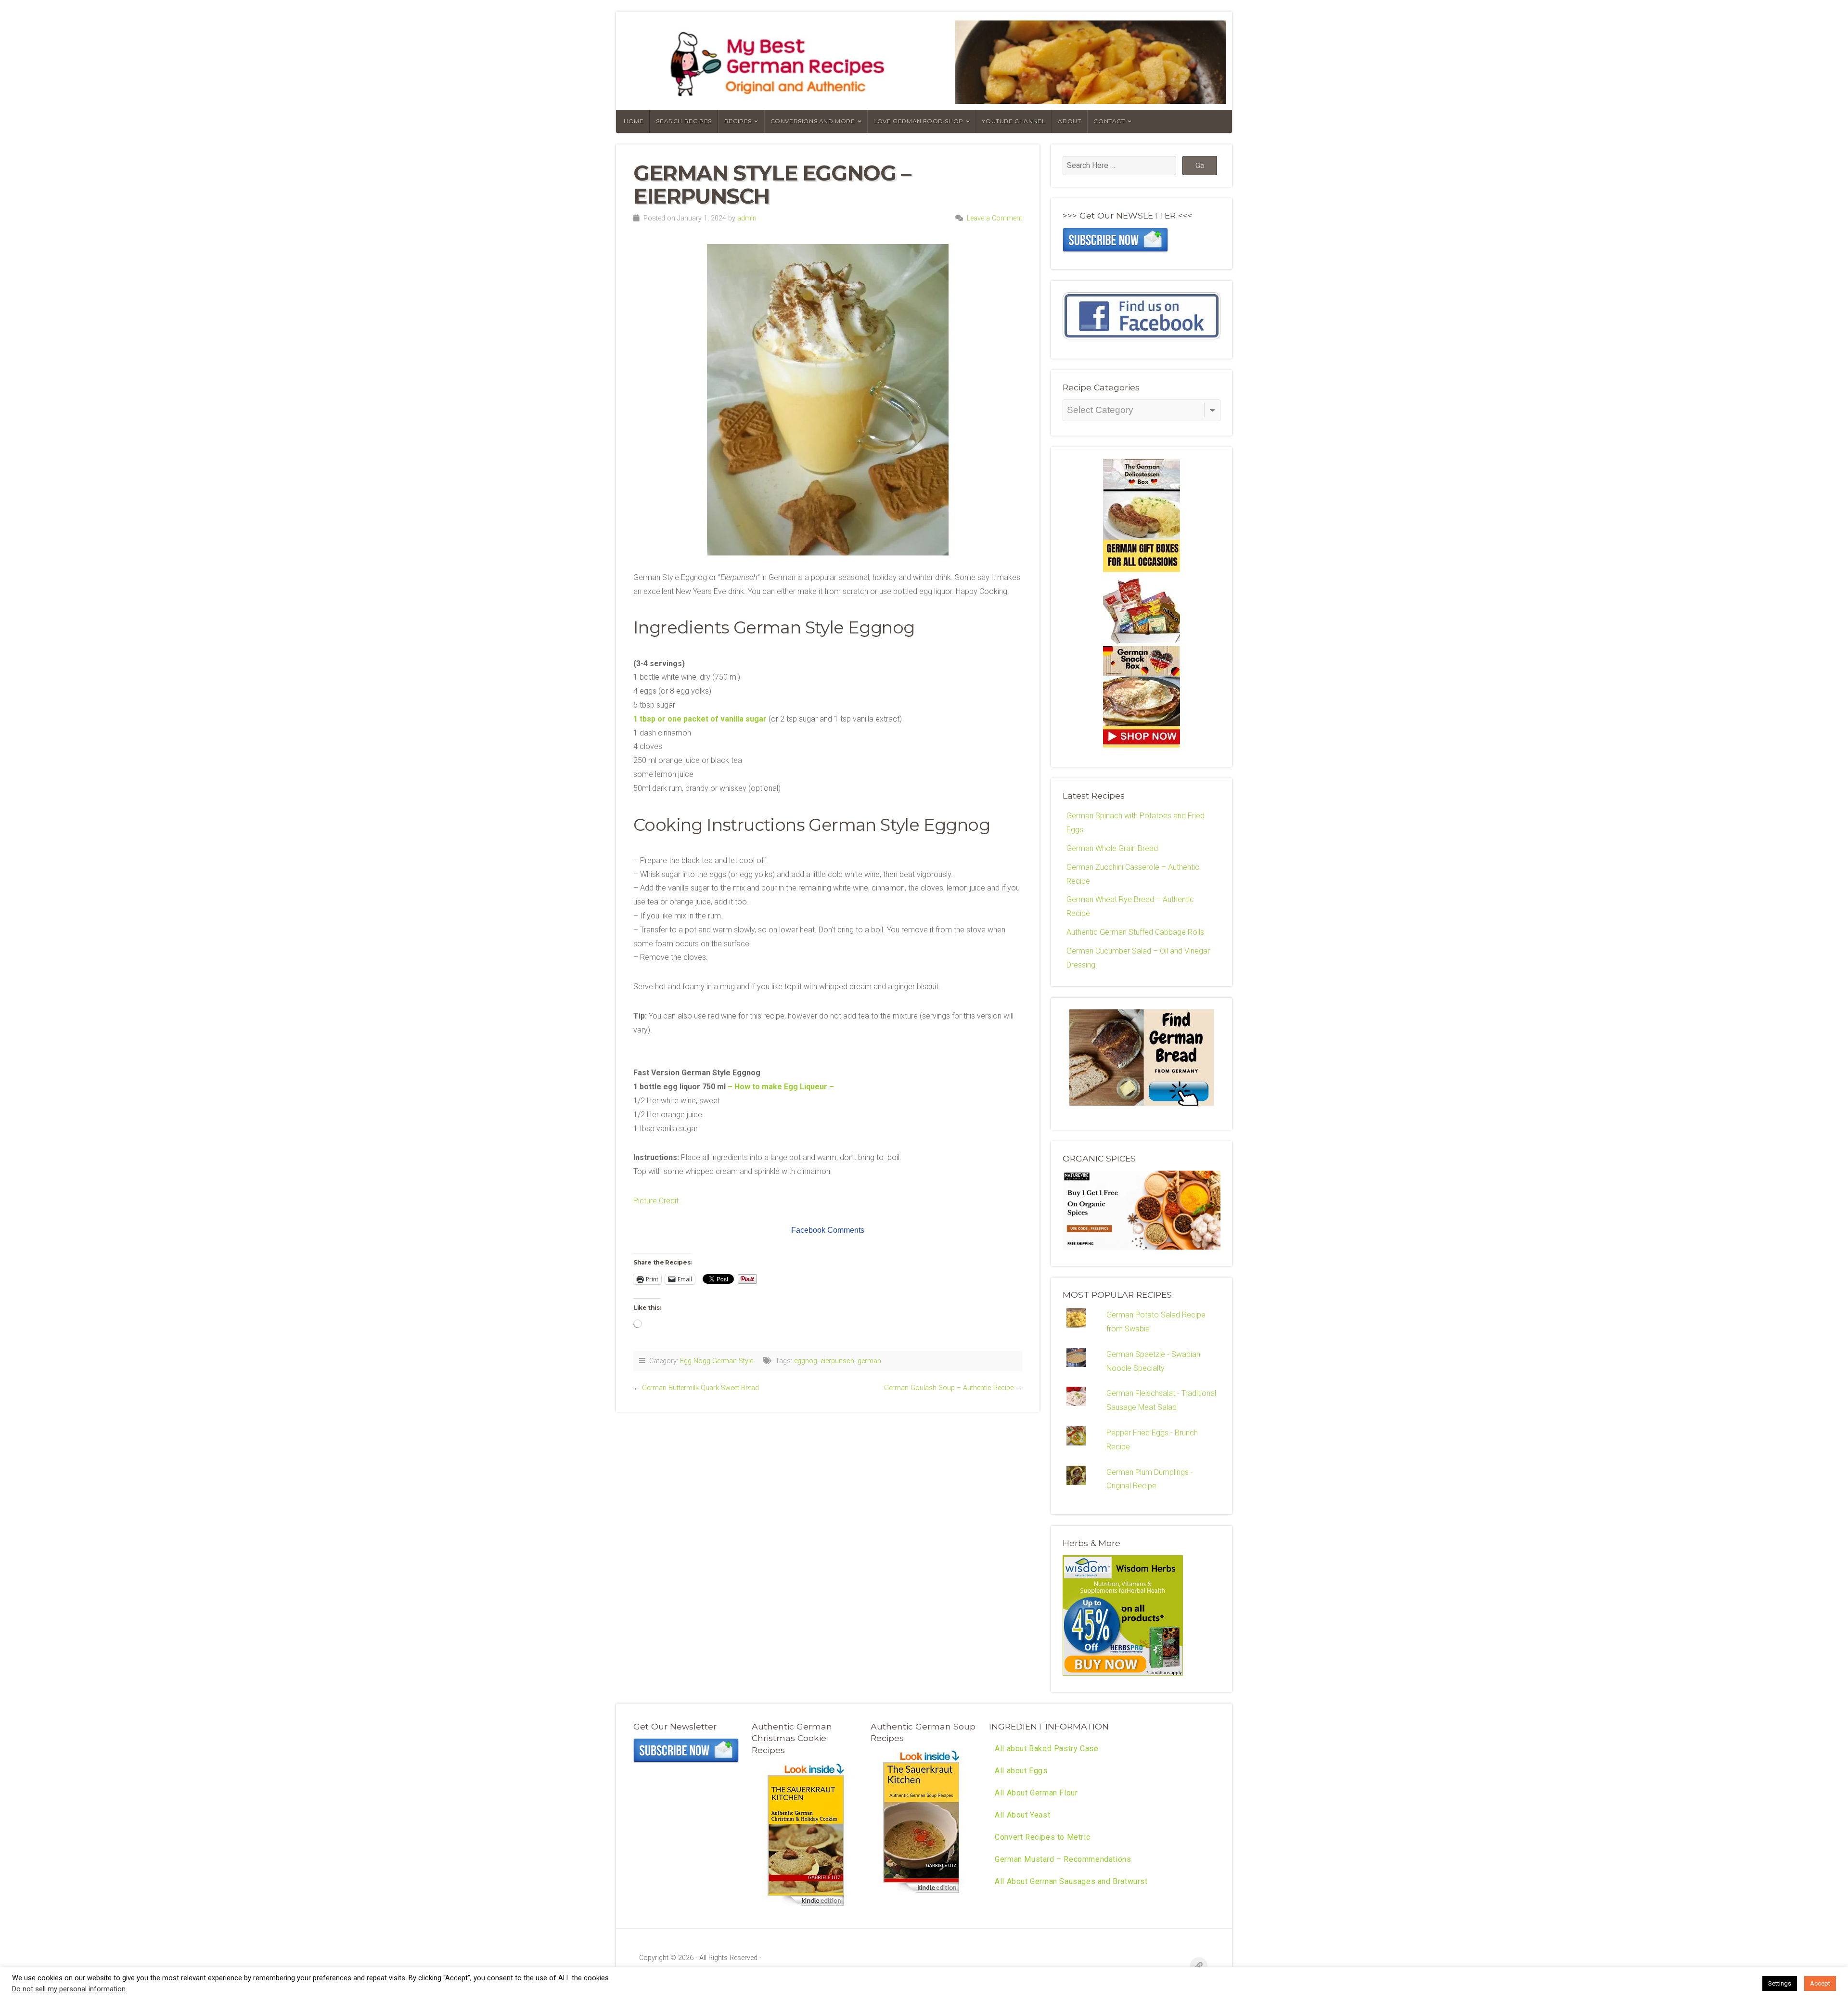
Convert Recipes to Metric (1042, 1837)
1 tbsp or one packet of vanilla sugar (700, 719)
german (869, 1361)
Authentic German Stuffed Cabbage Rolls (1135, 932)
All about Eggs (1021, 1771)
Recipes (738, 121)
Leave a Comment (995, 218)
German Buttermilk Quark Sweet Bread (700, 1388)
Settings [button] (1780, 1983)
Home (634, 121)
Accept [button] (1820, 1983)
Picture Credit (656, 1201)
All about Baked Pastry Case (1046, 1748)
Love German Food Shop (918, 121)
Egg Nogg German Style (717, 1361)
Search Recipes (684, 121)
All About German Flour (1036, 1793)
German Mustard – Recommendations (1063, 1859)
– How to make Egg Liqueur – (782, 1087)
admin (747, 218)
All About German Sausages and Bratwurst (1071, 1881)
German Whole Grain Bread (1112, 848)
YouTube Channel (1014, 121)
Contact (1109, 121)
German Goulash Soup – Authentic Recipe (949, 1388)
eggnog (806, 1361)
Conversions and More (813, 121)
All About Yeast (1022, 1815)
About (1069, 121)
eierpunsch (837, 1361)
